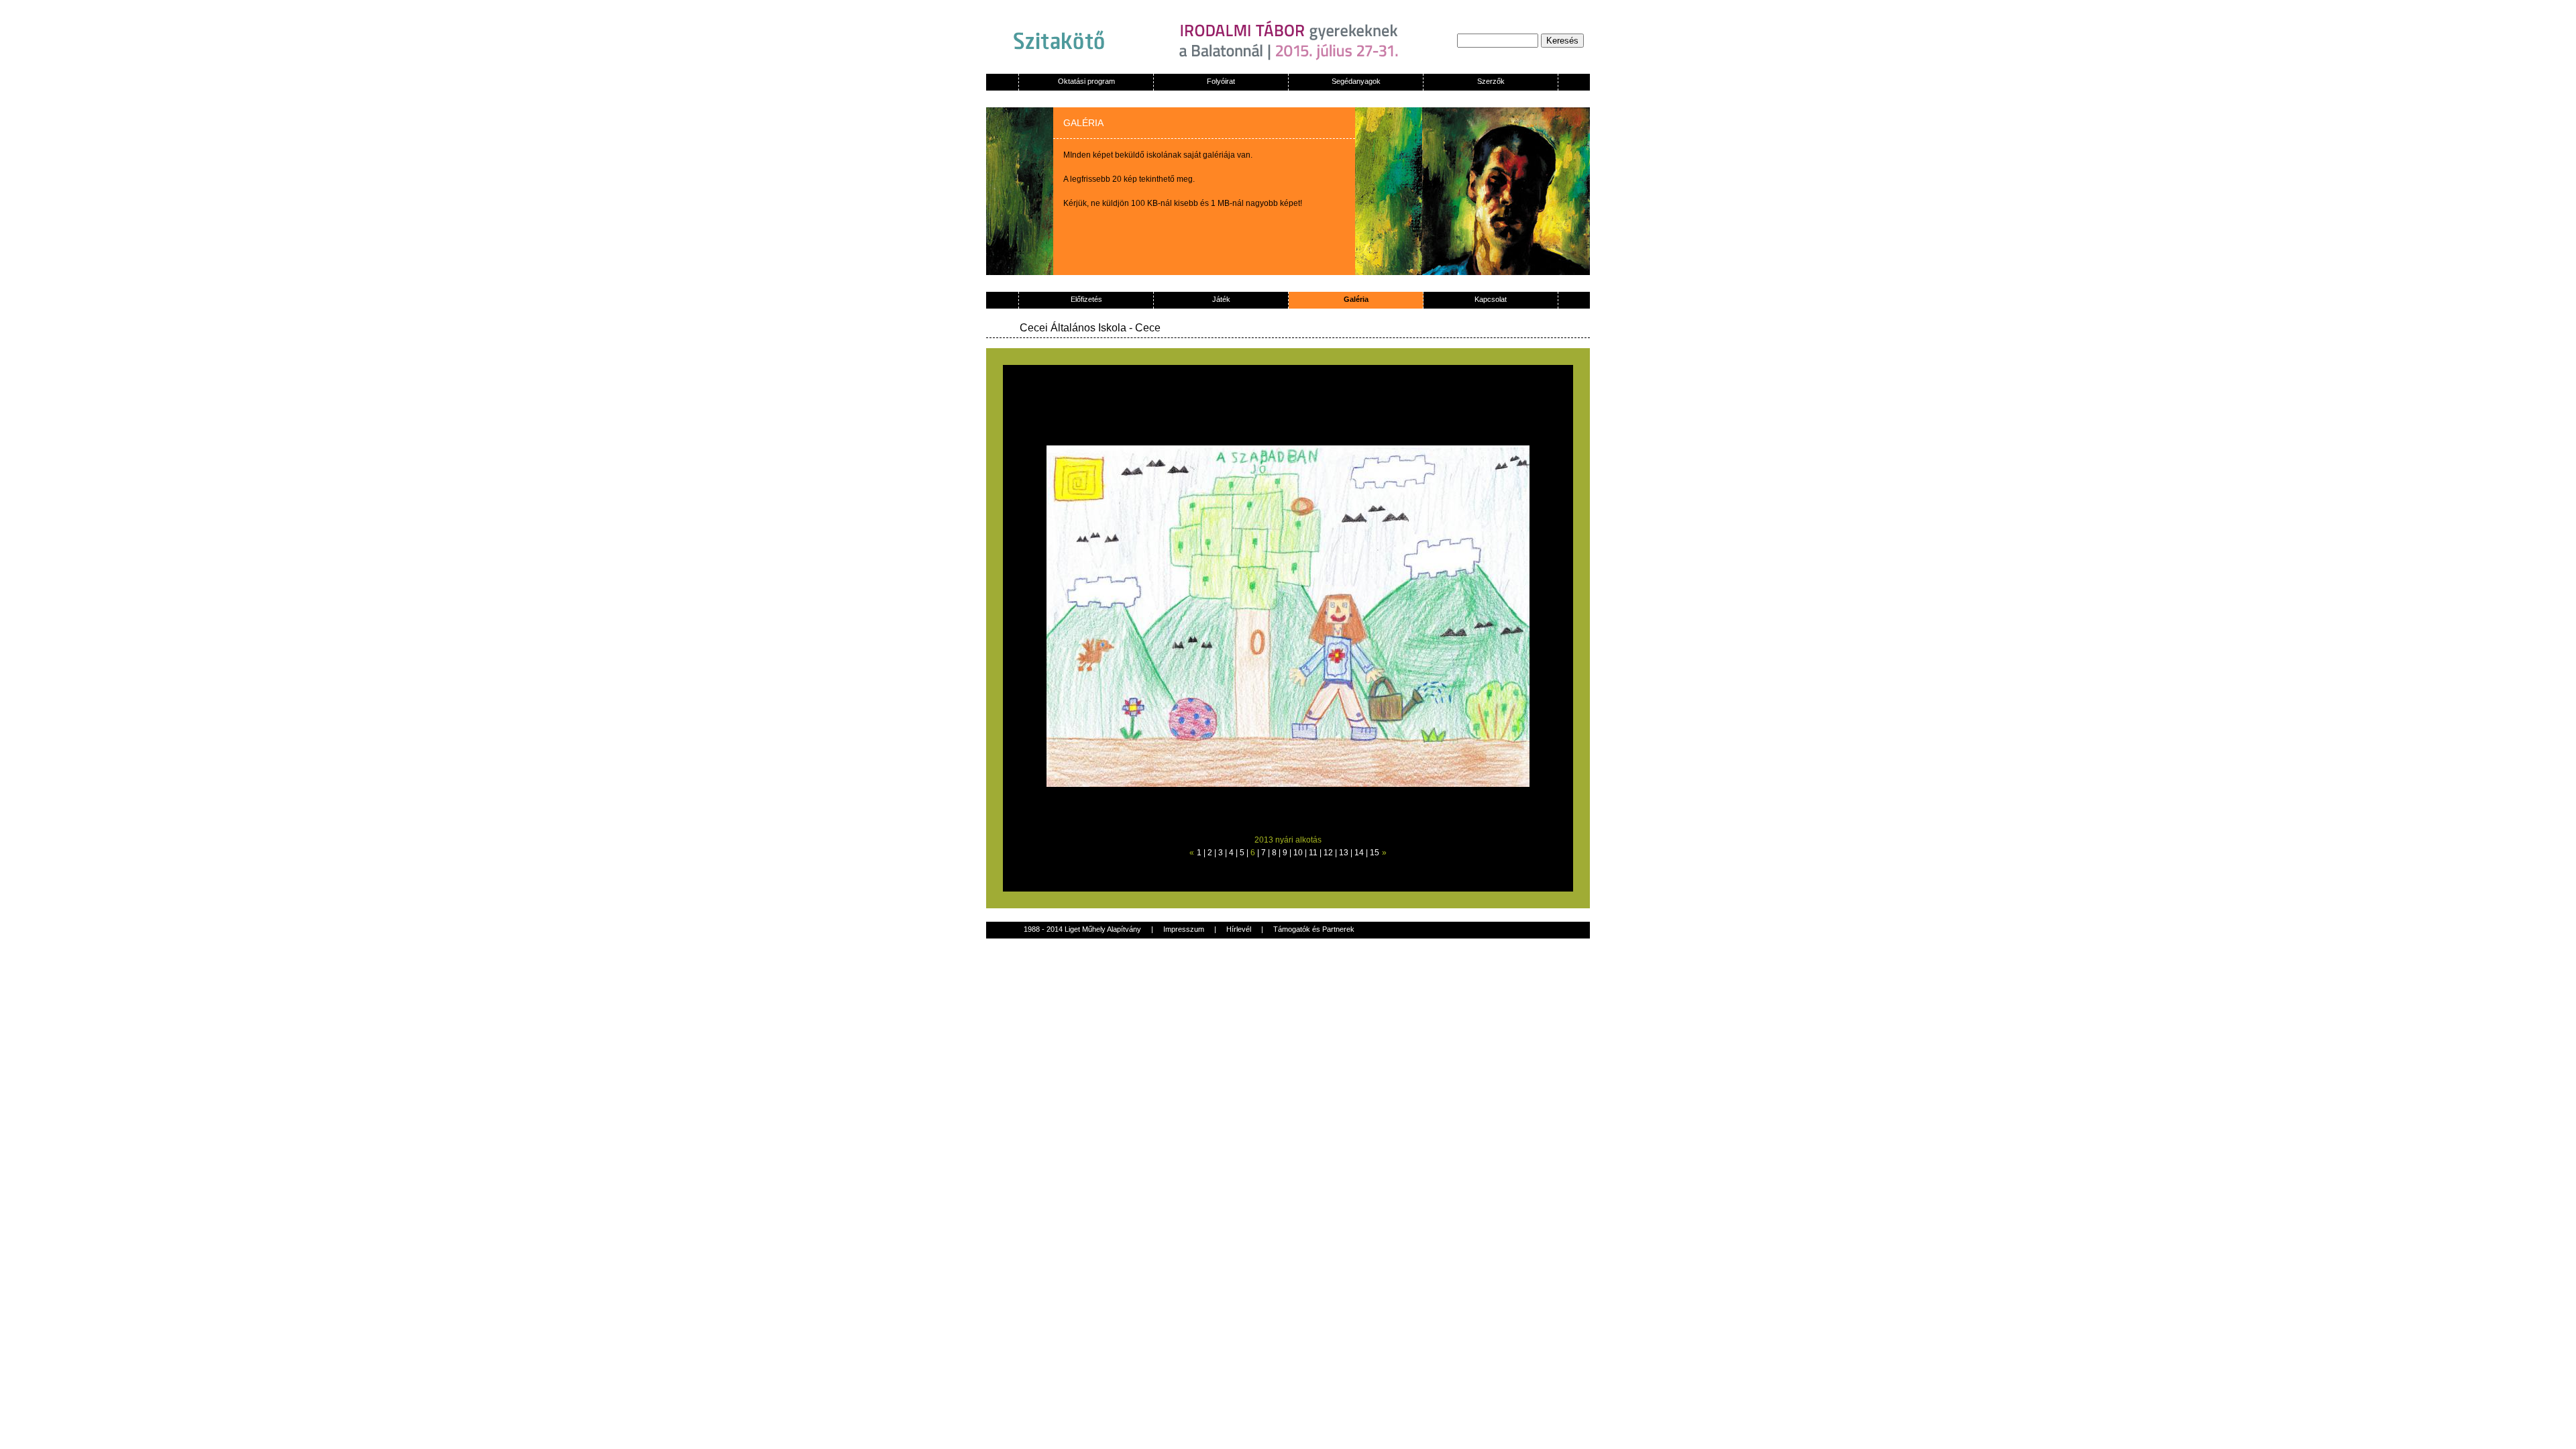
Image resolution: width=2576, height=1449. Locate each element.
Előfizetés (1086, 299)
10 (1298, 853)
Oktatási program (1086, 81)
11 (1313, 853)
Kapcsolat (1491, 299)
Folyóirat (1221, 81)
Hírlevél (1239, 929)
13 (1344, 853)
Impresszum (1184, 929)
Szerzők (1491, 81)
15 (1375, 853)
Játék (1221, 299)
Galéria (1356, 299)
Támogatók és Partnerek (1314, 929)
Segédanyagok (1356, 81)
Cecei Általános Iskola (1073, 328)
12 (1328, 853)
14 (1359, 853)
